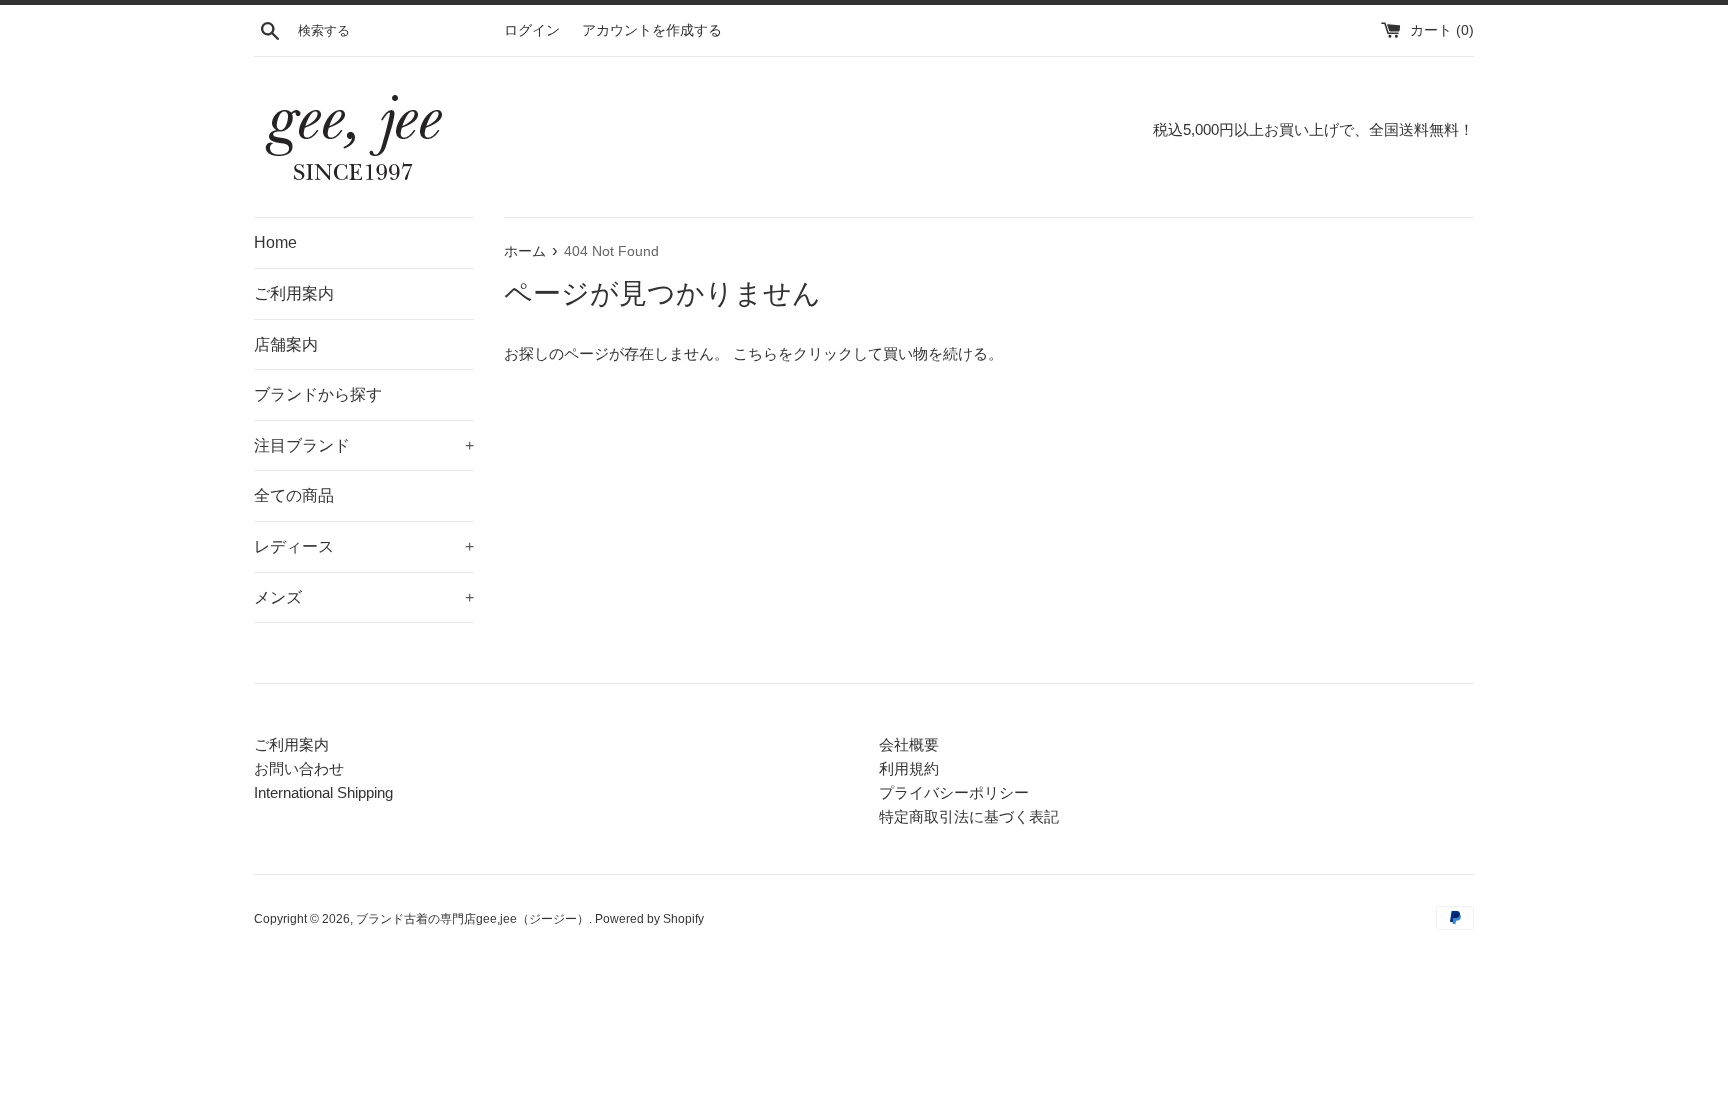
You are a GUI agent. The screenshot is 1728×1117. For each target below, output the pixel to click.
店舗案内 (286, 344)
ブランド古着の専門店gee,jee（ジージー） (472, 919)
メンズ (364, 597)
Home (275, 242)
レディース (364, 546)
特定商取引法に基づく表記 (969, 816)
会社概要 (909, 744)
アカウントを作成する (652, 30)
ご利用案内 (294, 293)
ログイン (532, 30)
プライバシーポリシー (954, 792)
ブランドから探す (318, 394)
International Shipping (323, 792)
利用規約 (909, 768)
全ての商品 (294, 495)
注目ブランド (364, 445)
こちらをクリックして (808, 353)
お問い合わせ (299, 768)
